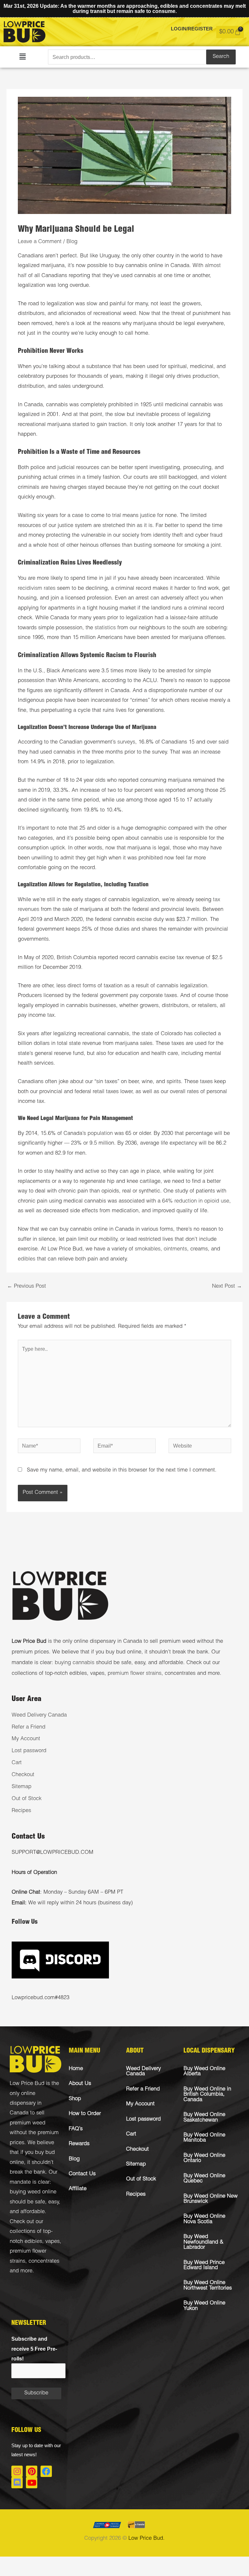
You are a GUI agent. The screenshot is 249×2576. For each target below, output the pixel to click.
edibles (27, 1259)
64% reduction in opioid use (196, 1201)
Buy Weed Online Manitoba (204, 2138)
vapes (53, 2242)
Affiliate (78, 2189)
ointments (175, 1249)
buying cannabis (75, 1663)
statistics (105, 628)
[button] (23, 57)
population (100, 1134)
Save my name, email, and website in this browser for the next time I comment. (122, 1470)
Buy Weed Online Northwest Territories (208, 2285)
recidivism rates (37, 589)
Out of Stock (27, 1799)
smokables (148, 1249)
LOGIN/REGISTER (192, 29)
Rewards (79, 2144)
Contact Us (82, 2174)
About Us (80, 2084)
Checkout (23, 1775)
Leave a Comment (40, 242)
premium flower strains (135, 1674)
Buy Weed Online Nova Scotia (204, 2219)
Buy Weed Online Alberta (204, 2072)
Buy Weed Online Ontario (204, 2158)
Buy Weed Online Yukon (204, 2306)
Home (76, 2069)
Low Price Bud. (147, 2539)
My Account (26, 1739)
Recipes (21, 1811)
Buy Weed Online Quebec (204, 2179)
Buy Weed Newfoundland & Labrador (203, 2242)
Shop (75, 2099)
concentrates (44, 2262)
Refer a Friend (29, 1727)
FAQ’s (76, 2129)
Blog (72, 242)
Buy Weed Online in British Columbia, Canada (207, 2095)
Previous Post (27, 1287)
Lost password (29, 1751)
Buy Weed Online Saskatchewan (204, 2117)
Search (221, 57)
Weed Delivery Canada (39, 1715)
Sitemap (22, 1787)
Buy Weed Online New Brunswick (211, 2199)
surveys (126, 742)
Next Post (227, 1287)
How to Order (85, 2114)
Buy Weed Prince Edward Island (204, 2265)
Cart (17, 1763)
